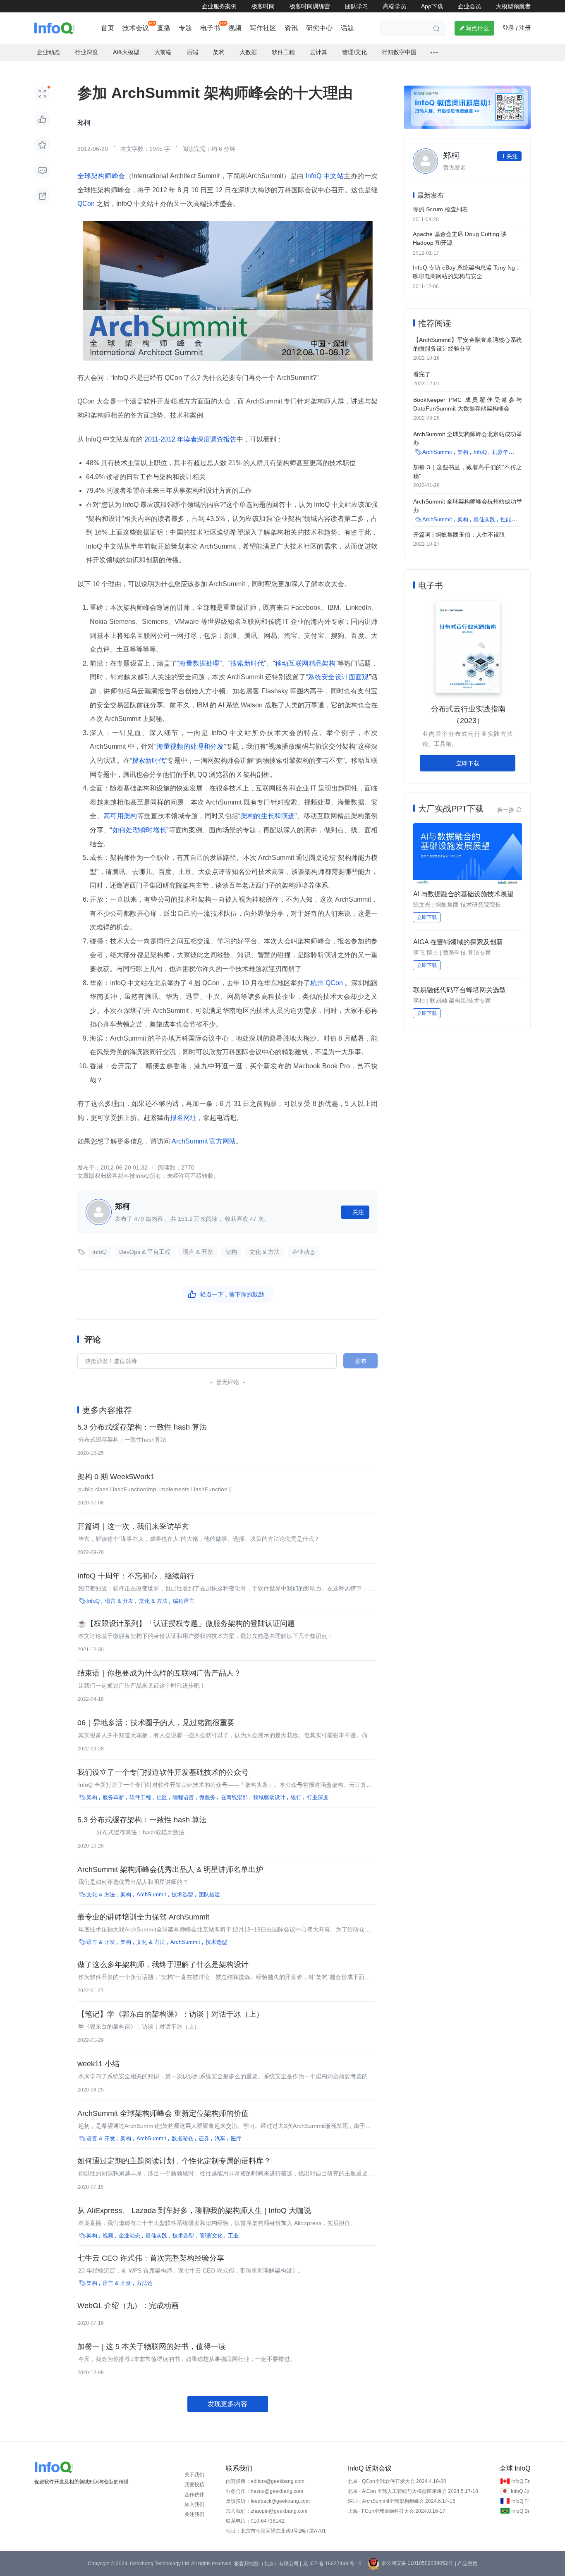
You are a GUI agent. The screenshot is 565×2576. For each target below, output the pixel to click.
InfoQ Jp (520, 2491)
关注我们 (194, 2514)
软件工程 (140, 1797)
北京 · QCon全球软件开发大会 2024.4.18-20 (397, 2481)
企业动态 (304, 1252)
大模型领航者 (513, 6)
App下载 (432, 6)
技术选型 (182, 1894)
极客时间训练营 (310, 6)
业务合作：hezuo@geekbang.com (265, 2491)
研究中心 (319, 28)
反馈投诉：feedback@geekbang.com (268, 2501)
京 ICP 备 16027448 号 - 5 (332, 2564)
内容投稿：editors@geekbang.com (265, 2481)
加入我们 (194, 2504)
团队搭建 (209, 1894)
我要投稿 (194, 2485)
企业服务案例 (219, 6)
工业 (233, 2236)
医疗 (236, 2138)
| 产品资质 (466, 2564)
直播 (164, 28)
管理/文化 (211, 2236)
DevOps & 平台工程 (145, 1252)
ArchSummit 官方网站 (203, 1141)
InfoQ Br (520, 2511)
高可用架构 (120, 816)
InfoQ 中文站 (324, 176)
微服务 (207, 1797)
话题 (347, 28)
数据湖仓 (182, 2138)
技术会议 (136, 28)
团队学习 (357, 6)
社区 (162, 1797)
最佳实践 (156, 2236)
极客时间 (263, 6)
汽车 (220, 2138)
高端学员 (395, 6)
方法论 (145, 2283)
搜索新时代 (247, 663)
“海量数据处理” (199, 663)
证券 (204, 2138)
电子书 (210, 28)
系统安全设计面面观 (338, 677)
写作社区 (263, 28)
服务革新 (113, 1797)
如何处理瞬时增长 (139, 830)
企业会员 (469, 6)
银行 (296, 1797)
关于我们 (194, 2475)
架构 (231, 1252)
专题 (185, 28)
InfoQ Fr (520, 2501)
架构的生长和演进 (267, 816)
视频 (235, 28)
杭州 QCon (327, 983)
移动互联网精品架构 (305, 663)
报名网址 (183, 1118)
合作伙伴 (194, 2495)
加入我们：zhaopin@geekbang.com (267, 2511)
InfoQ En (521, 2481)
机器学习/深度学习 (515, 452)
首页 (108, 28)
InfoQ (99, 1252)
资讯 (291, 28)
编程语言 (184, 1601)
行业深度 (318, 1797)
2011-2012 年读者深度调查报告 (190, 439)
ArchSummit (151, 1894)
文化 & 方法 (265, 1252)
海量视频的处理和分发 (190, 746)
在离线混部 (234, 1797)
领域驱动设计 (269, 1797)
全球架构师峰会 (101, 176)
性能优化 (511, 519)
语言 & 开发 (198, 1252)
